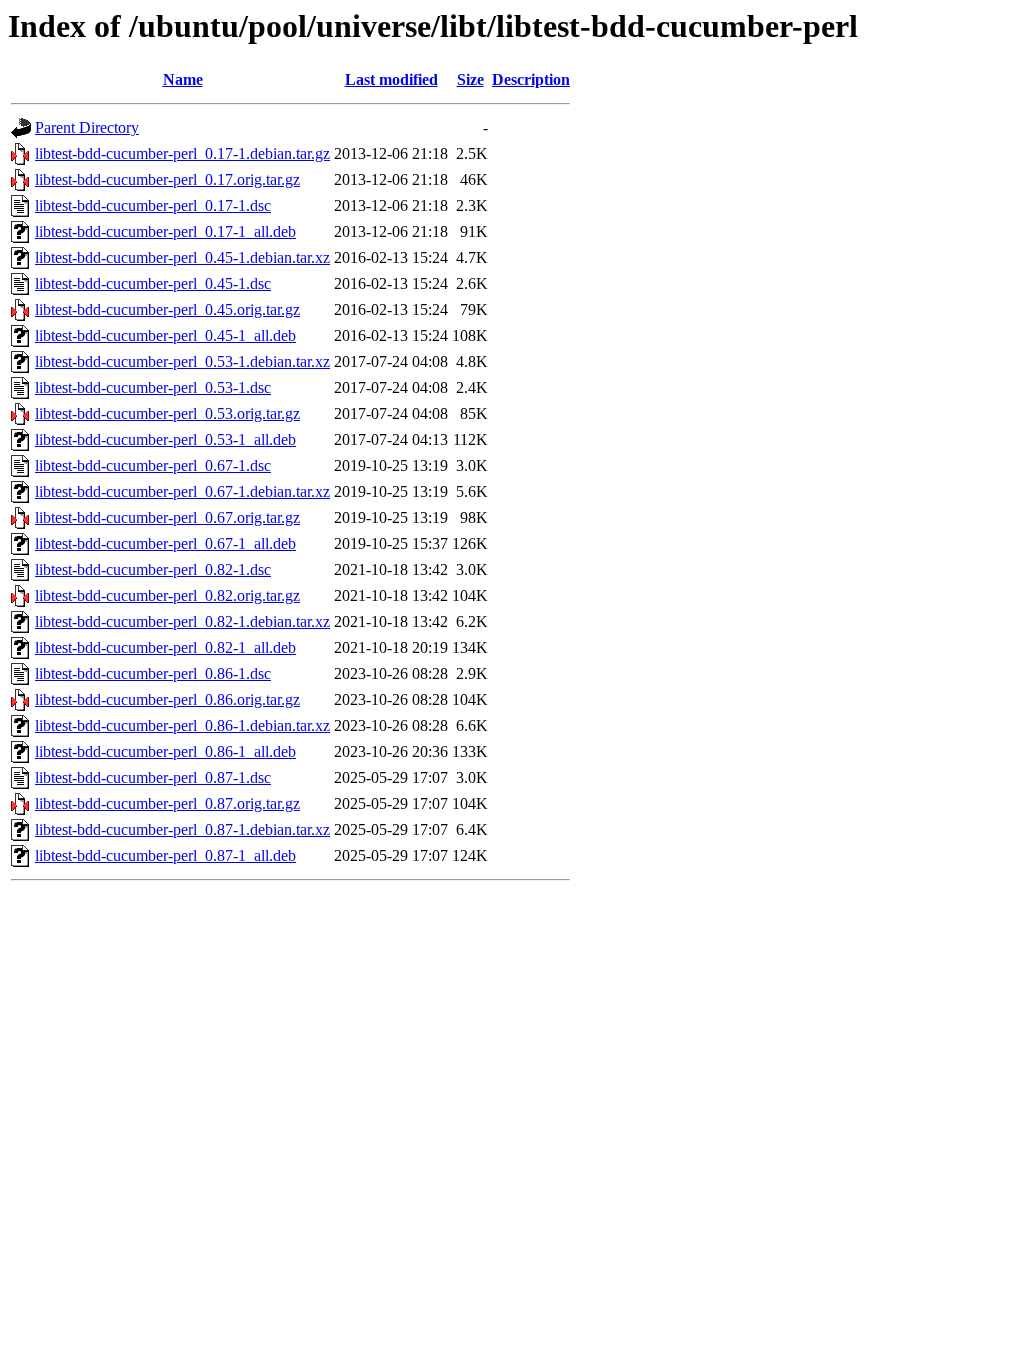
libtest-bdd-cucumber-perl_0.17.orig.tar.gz (167, 179)
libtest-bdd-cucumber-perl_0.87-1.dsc (153, 777)
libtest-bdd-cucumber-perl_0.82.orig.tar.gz (167, 595)
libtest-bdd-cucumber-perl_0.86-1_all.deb (165, 751)
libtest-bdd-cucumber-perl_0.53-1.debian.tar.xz (182, 361)
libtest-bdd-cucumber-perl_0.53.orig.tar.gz (167, 413)
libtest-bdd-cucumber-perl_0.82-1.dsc (153, 569)
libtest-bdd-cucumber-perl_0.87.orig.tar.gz (167, 803)
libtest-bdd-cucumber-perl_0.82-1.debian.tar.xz (182, 621)
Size (470, 79)
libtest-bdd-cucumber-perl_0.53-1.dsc (153, 387)
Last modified (391, 79)
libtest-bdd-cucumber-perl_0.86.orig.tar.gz (167, 699)
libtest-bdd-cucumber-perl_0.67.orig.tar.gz (167, 517)
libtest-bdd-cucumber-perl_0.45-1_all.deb (165, 335)
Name (183, 79)
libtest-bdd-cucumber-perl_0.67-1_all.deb (165, 543)
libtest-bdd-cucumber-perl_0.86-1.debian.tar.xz (182, 725)
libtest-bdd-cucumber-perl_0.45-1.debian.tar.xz (182, 257)
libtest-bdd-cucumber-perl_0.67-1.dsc (153, 465)
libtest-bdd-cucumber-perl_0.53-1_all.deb (165, 439)
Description (531, 79)
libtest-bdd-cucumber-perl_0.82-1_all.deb (165, 647)
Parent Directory (87, 127)
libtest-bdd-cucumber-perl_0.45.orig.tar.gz (167, 309)
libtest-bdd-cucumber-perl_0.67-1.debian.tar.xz (182, 491)
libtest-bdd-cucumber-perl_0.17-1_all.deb (165, 231)
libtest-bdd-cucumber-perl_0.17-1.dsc (153, 205)
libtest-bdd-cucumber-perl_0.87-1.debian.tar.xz (182, 829)
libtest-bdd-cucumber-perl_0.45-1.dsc (153, 283)
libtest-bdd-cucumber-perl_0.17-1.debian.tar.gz (182, 153)
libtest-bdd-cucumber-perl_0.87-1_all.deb (165, 855)
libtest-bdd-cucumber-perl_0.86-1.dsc (153, 673)
